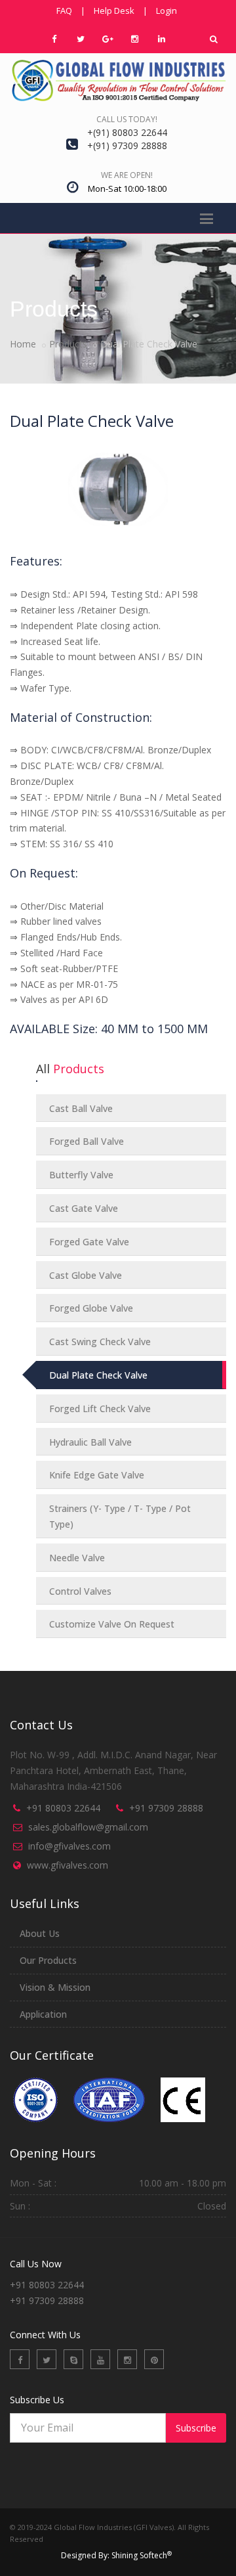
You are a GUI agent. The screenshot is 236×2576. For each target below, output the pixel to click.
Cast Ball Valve (81, 1108)
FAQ (64, 11)
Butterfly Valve (81, 1175)
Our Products (48, 1960)
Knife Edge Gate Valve (97, 1475)
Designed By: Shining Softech (116, 2555)
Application (43, 2014)
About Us (40, 1933)
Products (68, 344)
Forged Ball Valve (87, 1141)
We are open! (127, 175)
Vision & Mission (55, 1987)
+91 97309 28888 (166, 1808)
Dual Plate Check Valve (98, 1375)
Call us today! (127, 119)
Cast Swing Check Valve (100, 1342)
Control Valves (80, 1591)
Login (167, 11)
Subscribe (196, 2428)
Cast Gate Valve (84, 1208)
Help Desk (114, 11)
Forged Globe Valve (91, 1308)
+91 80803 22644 (63, 1808)
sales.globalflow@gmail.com (88, 1827)
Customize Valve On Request (112, 1624)
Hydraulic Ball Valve (90, 1442)
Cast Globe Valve (86, 1275)
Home (23, 344)
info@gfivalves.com (69, 1846)
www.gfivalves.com (68, 1865)
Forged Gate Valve (89, 1242)
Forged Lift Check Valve (100, 1409)
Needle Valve (77, 1558)
